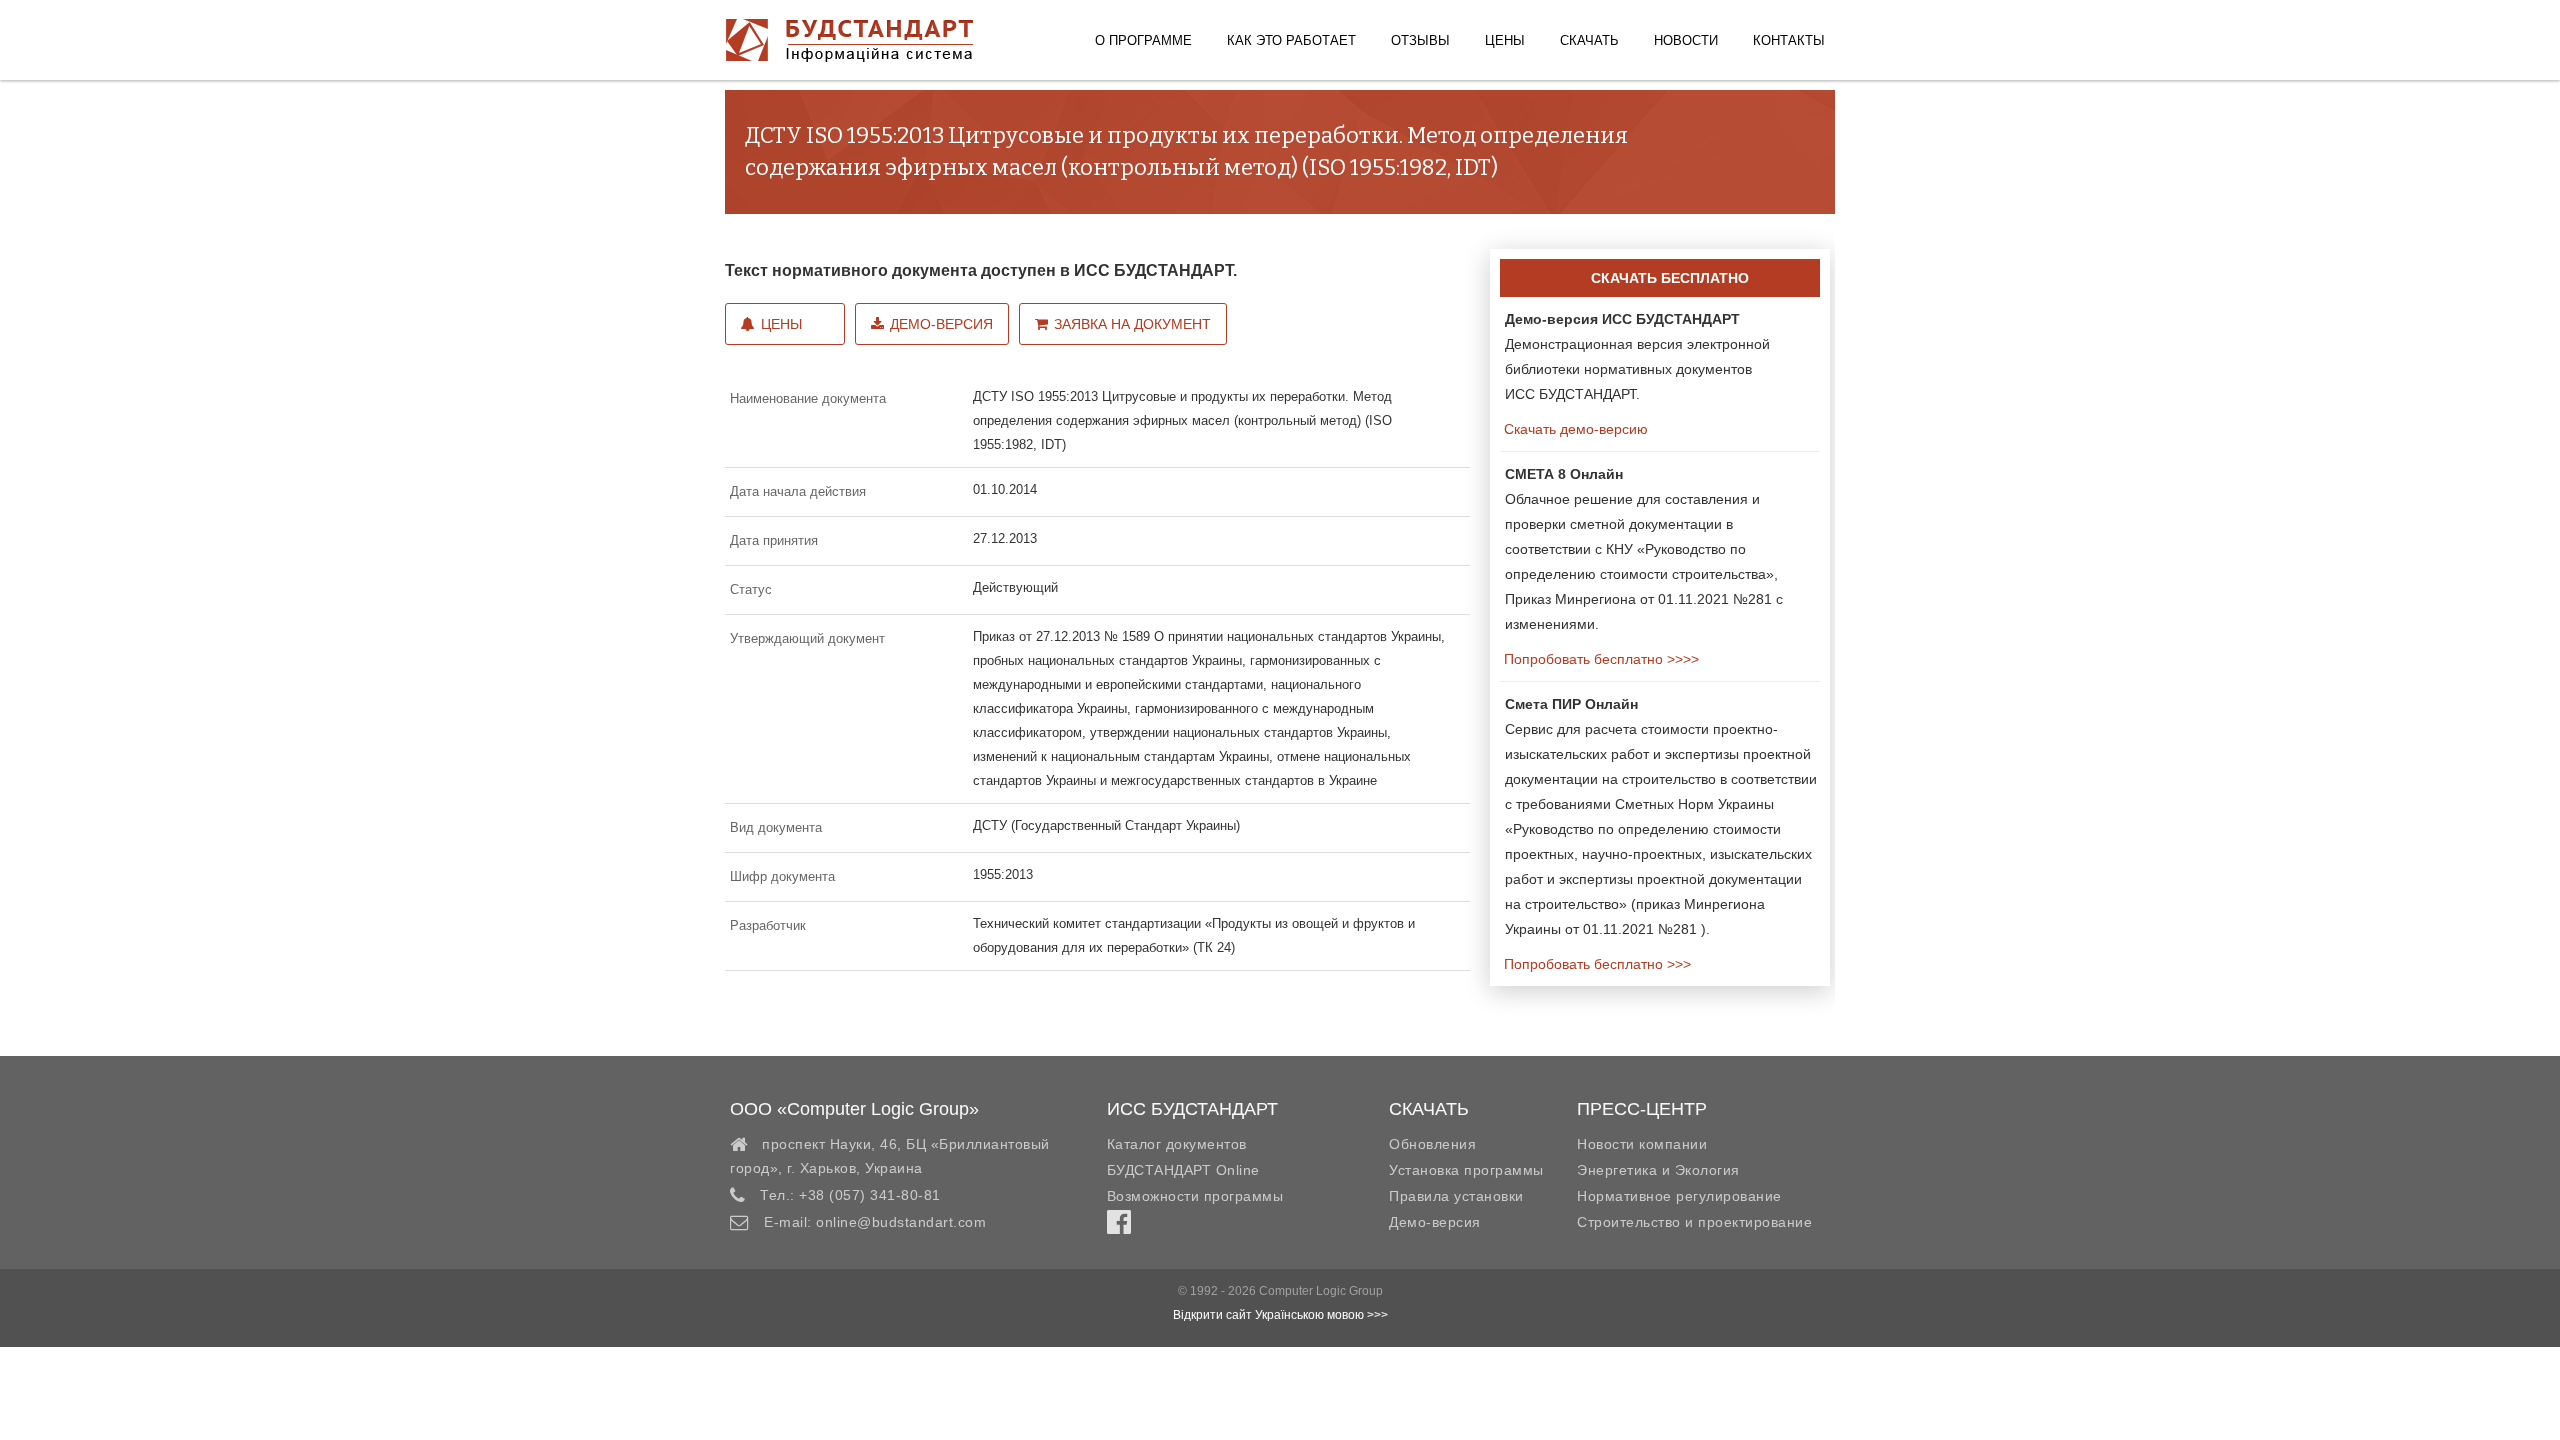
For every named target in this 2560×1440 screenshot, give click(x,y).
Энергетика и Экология (1658, 1170)
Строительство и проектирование (1694, 1222)
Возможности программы (1195, 1196)
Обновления (1432, 1144)
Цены (1505, 40)
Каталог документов (1177, 1144)
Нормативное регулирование (1679, 1196)
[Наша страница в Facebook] (1119, 1227)
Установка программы (1466, 1170)
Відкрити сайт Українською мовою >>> (1280, 1315)
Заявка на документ (1132, 324)
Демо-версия (941, 324)
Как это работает (1291, 40)
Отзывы (1420, 40)
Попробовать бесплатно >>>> (1599, 659)
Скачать (1589, 40)
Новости (1686, 40)
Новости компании (1642, 1144)
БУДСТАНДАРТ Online (1183, 1170)
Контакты (1789, 40)
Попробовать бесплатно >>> (1595, 964)
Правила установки (1456, 1196)
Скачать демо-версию (1574, 429)
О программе (1143, 40)
